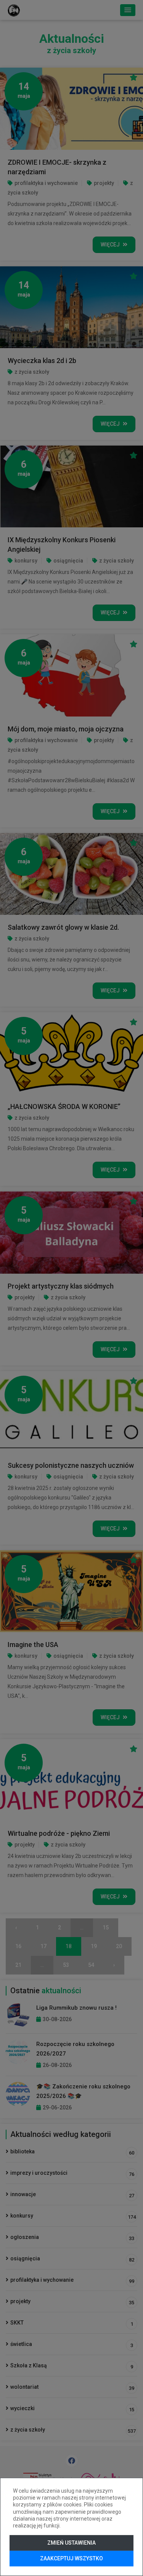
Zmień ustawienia (71, 2543)
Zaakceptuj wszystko (71, 2558)
